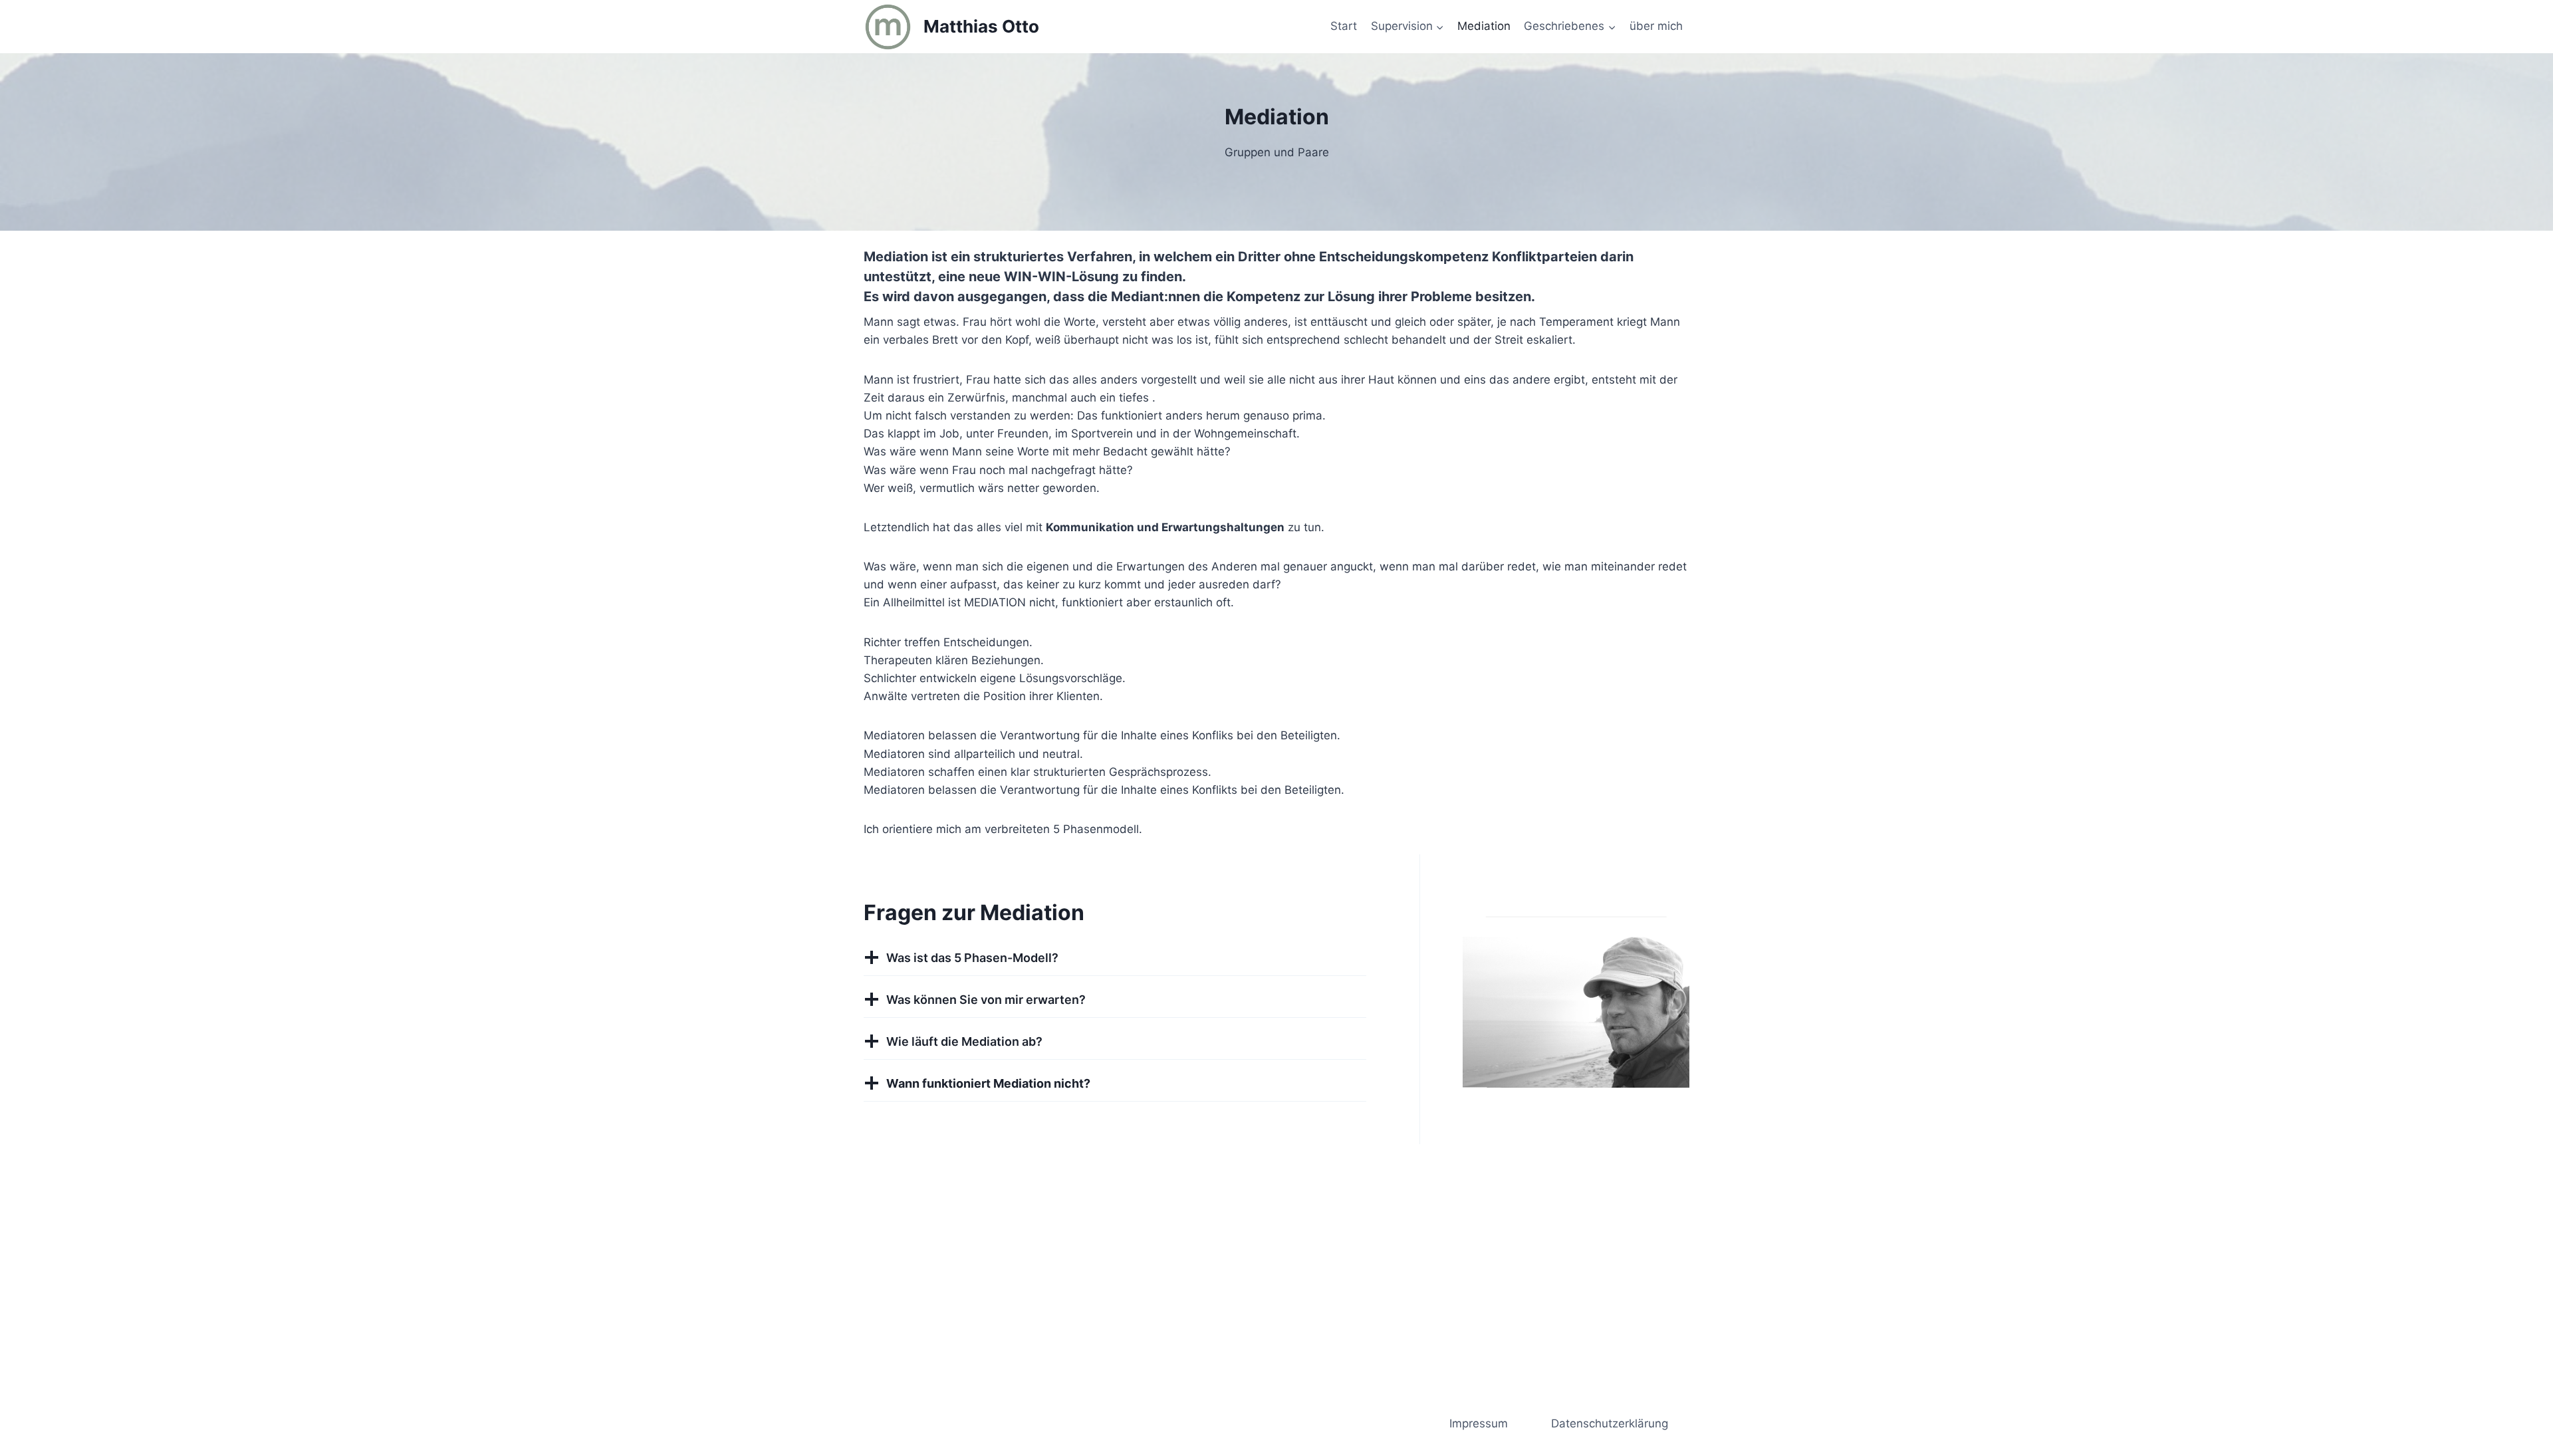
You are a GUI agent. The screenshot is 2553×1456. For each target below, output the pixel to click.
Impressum (1479, 1423)
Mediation (1484, 26)
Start (1344, 26)
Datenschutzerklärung (1610, 1423)
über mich (1656, 26)
